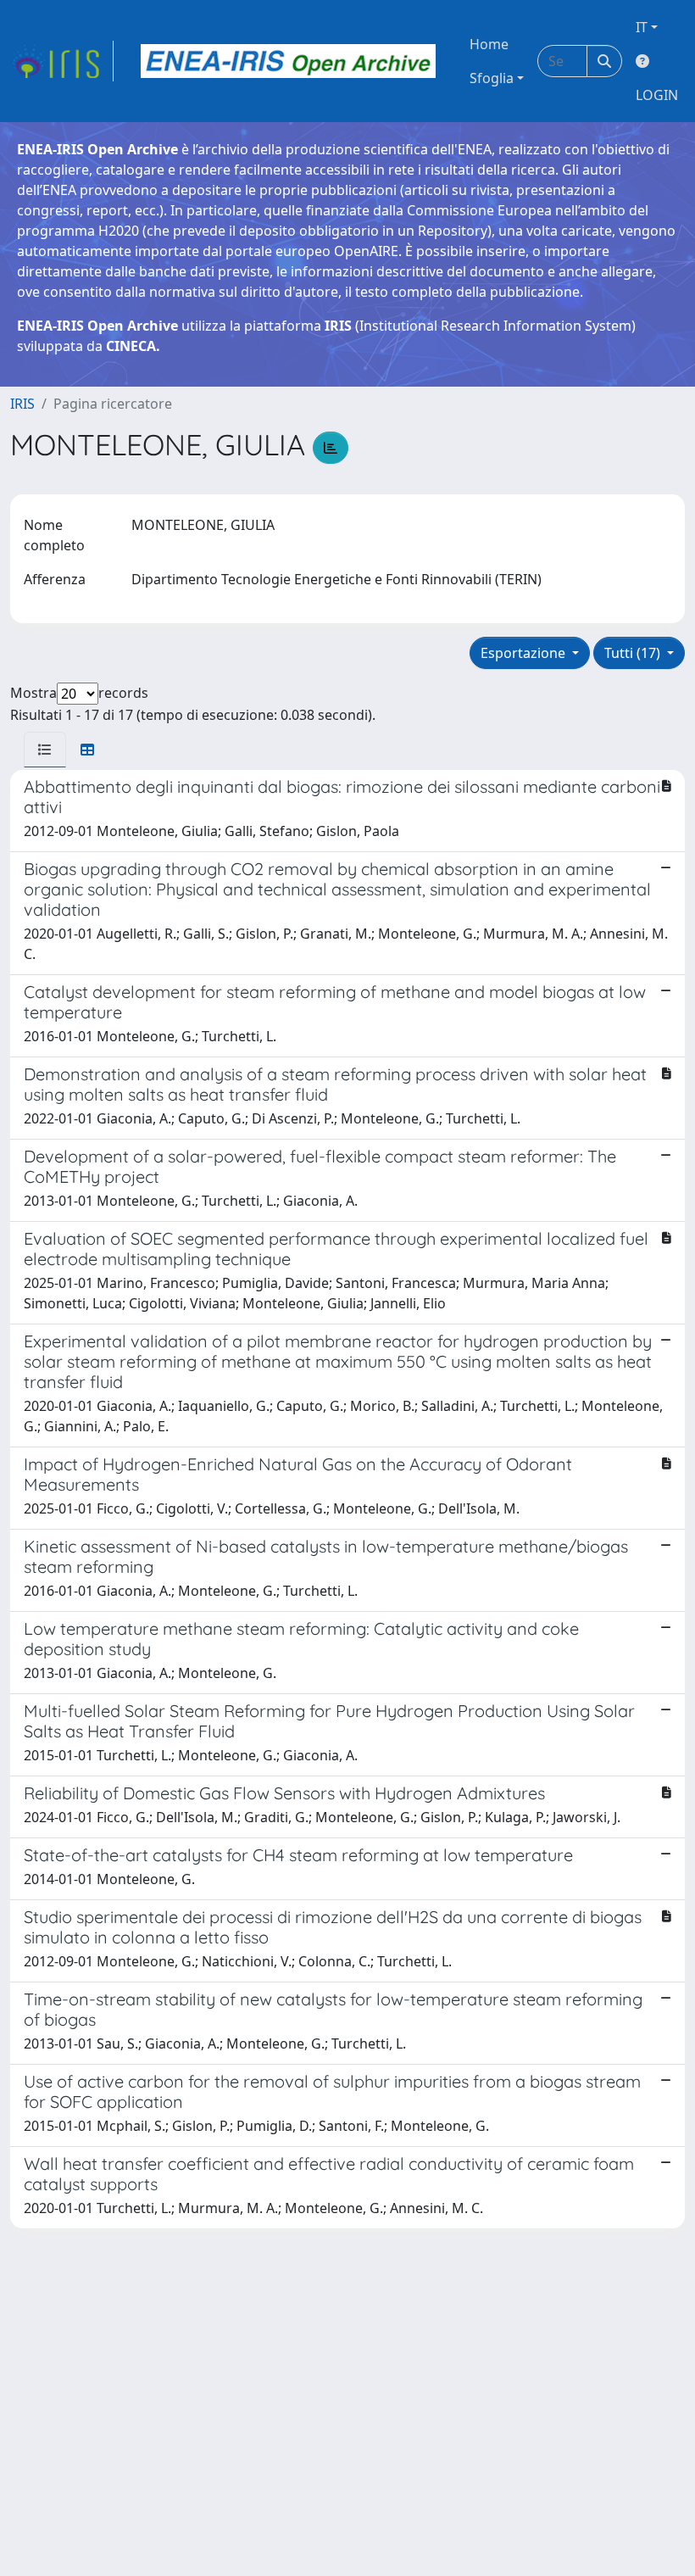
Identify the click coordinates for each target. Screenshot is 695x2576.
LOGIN (657, 95)
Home (489, 44)
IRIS (22, 404)
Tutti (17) (634, 653)
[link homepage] (62, 61)
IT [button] (642, 27)
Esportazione (525, 653)
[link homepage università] (288, 61)
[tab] (45, 750)
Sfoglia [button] (492, 78)
